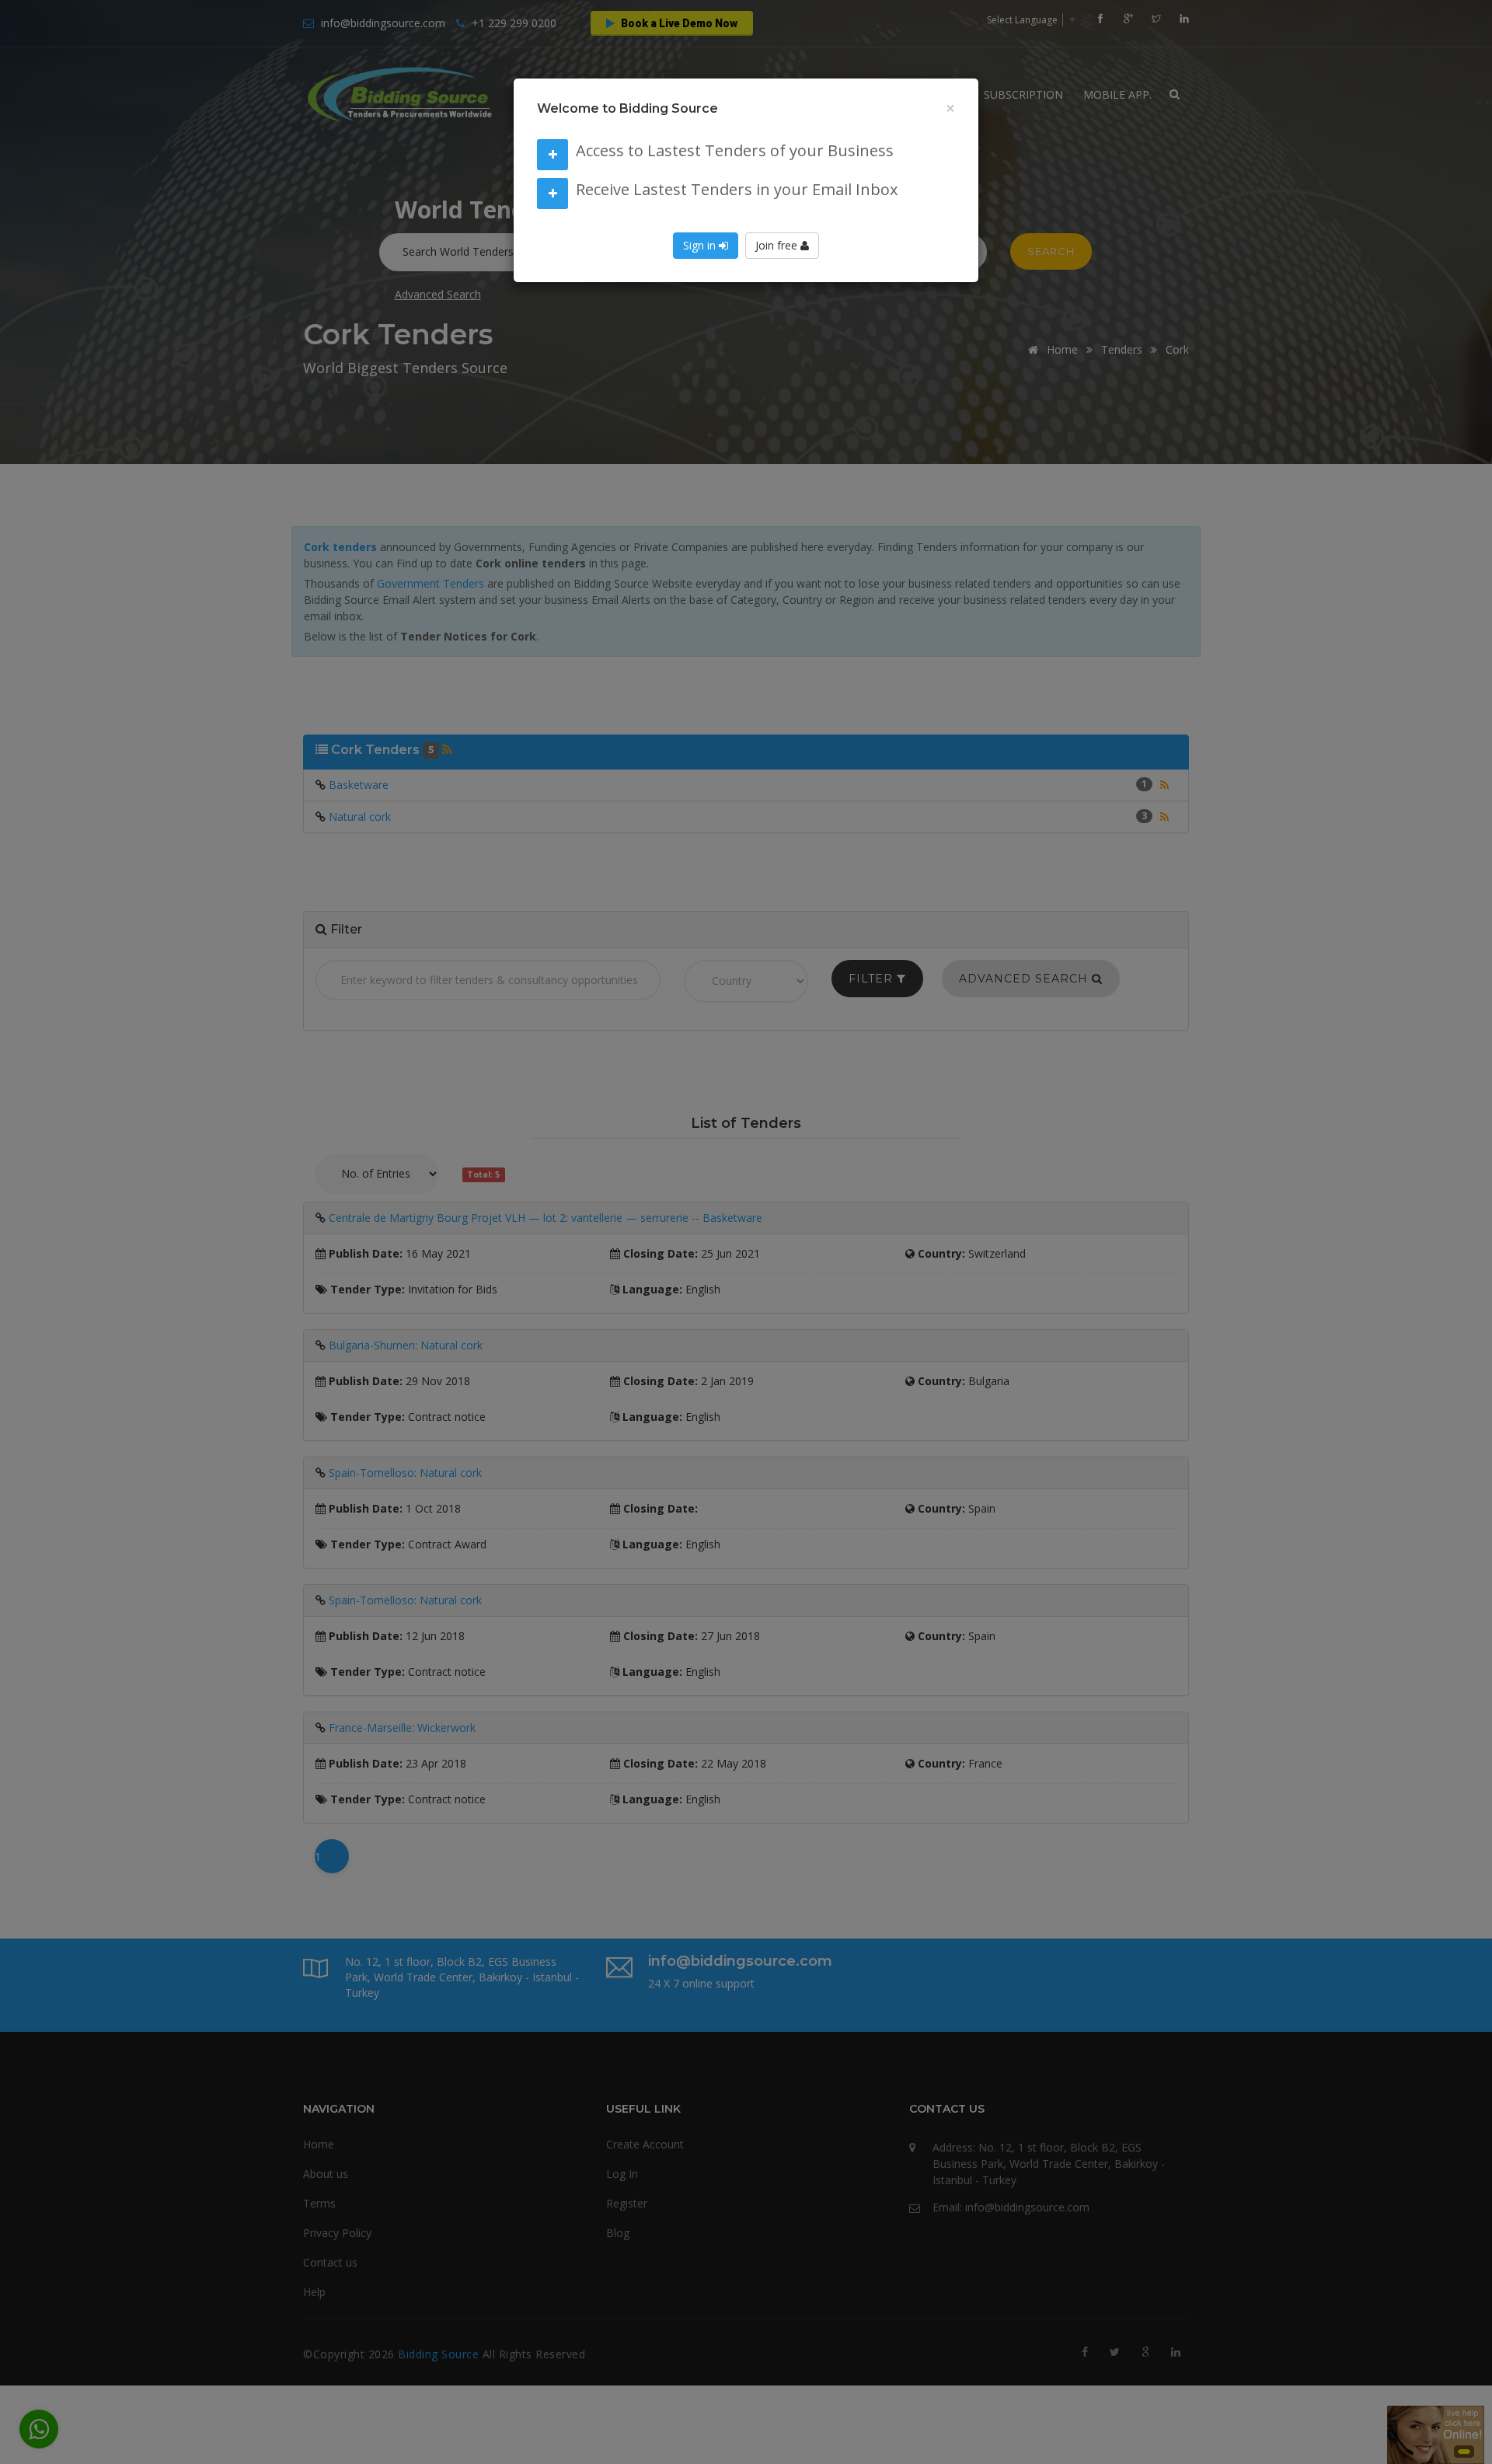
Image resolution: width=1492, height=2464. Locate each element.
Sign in (701, 245)
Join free (778, 245)
